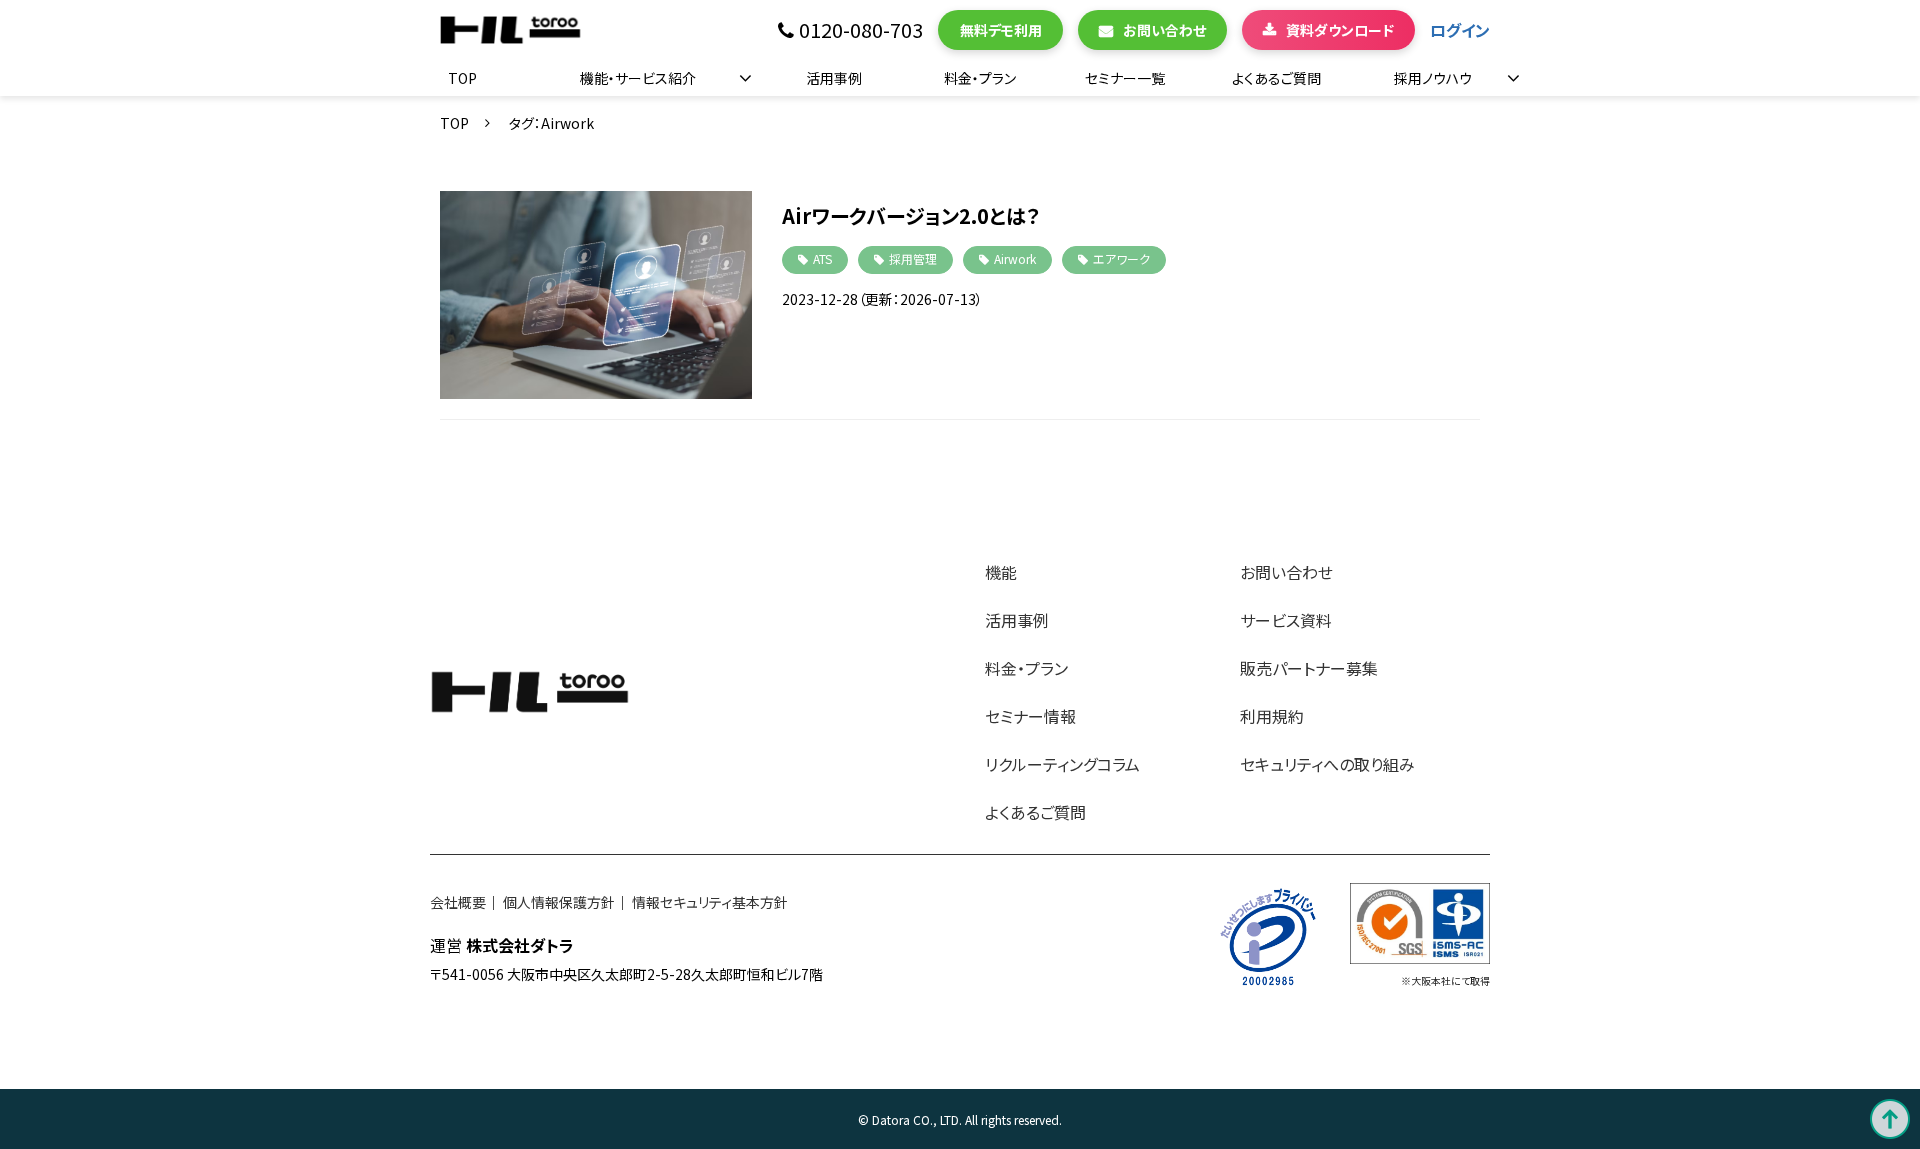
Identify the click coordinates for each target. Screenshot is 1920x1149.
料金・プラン (980, 78)
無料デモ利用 (1001, 30)
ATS (822, 258)
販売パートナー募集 (1309, 668)
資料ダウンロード (1340, 30)
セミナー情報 (1030, 716)
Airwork (1015, 258)
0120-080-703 (861, 30)
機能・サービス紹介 (638, 78)
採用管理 (913, 258)
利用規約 (1272, 716)
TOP (462, 78)
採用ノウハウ (1433, 78)
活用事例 (834, 78)
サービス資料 (1286, 620)
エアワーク (1121, 258)
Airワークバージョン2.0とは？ (911, 215)
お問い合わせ (1164, 30)
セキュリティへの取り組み (1327, 764)
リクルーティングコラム (1062, 764)
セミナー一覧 (1125, 78)
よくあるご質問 (1276, 78)
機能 (1001, 572)
